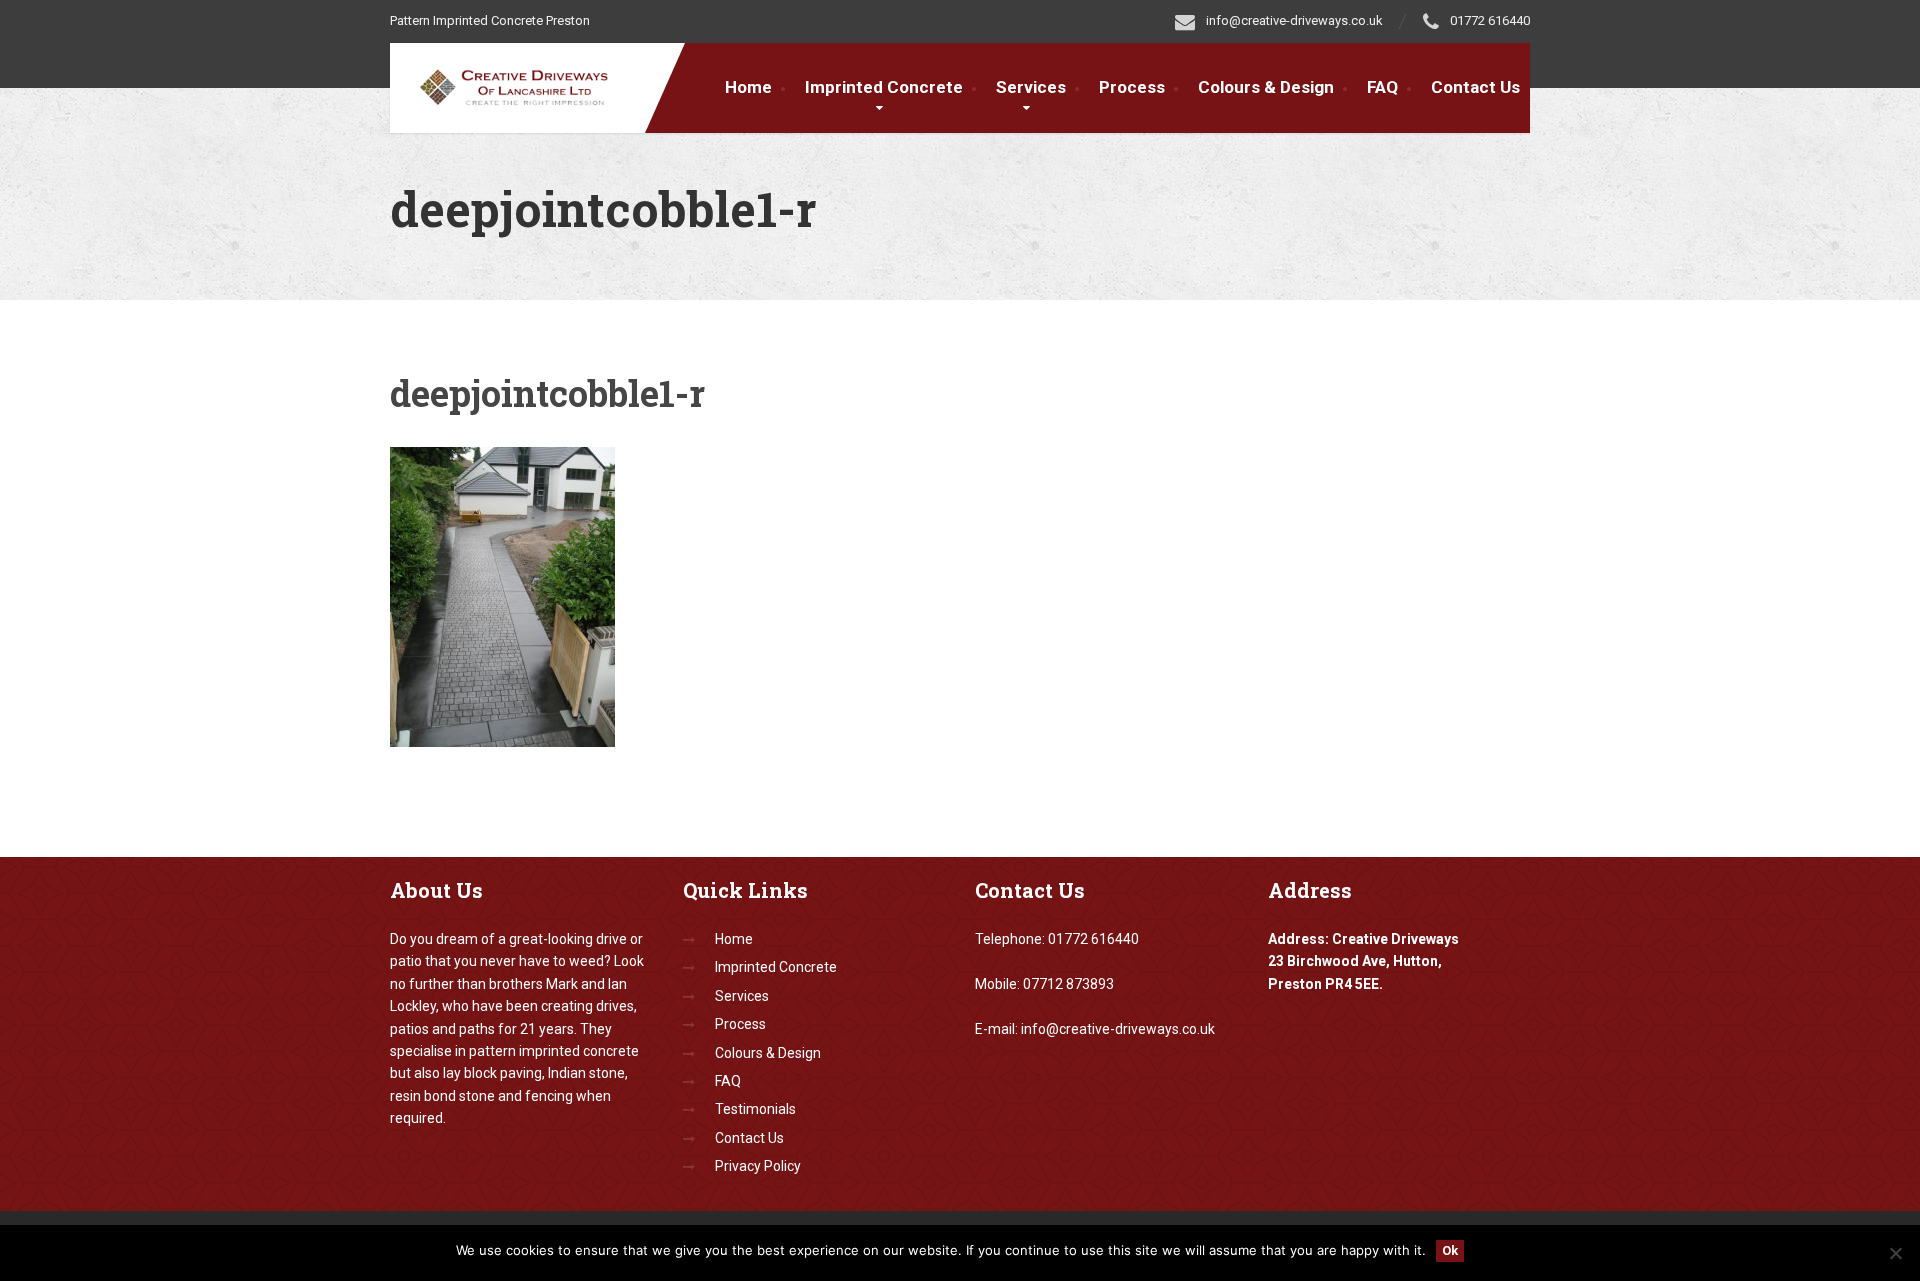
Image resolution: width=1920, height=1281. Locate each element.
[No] (1895, 1253)
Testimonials (755, 1109)
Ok (1450, 1250)
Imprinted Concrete (776, 967)
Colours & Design (1266, 87)
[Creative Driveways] (527, 84)
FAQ (1382, 87)
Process (1132, 87)
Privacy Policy (758, 1166)
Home (748, 87)
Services (1031, 87)
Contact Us (1475, 87)
